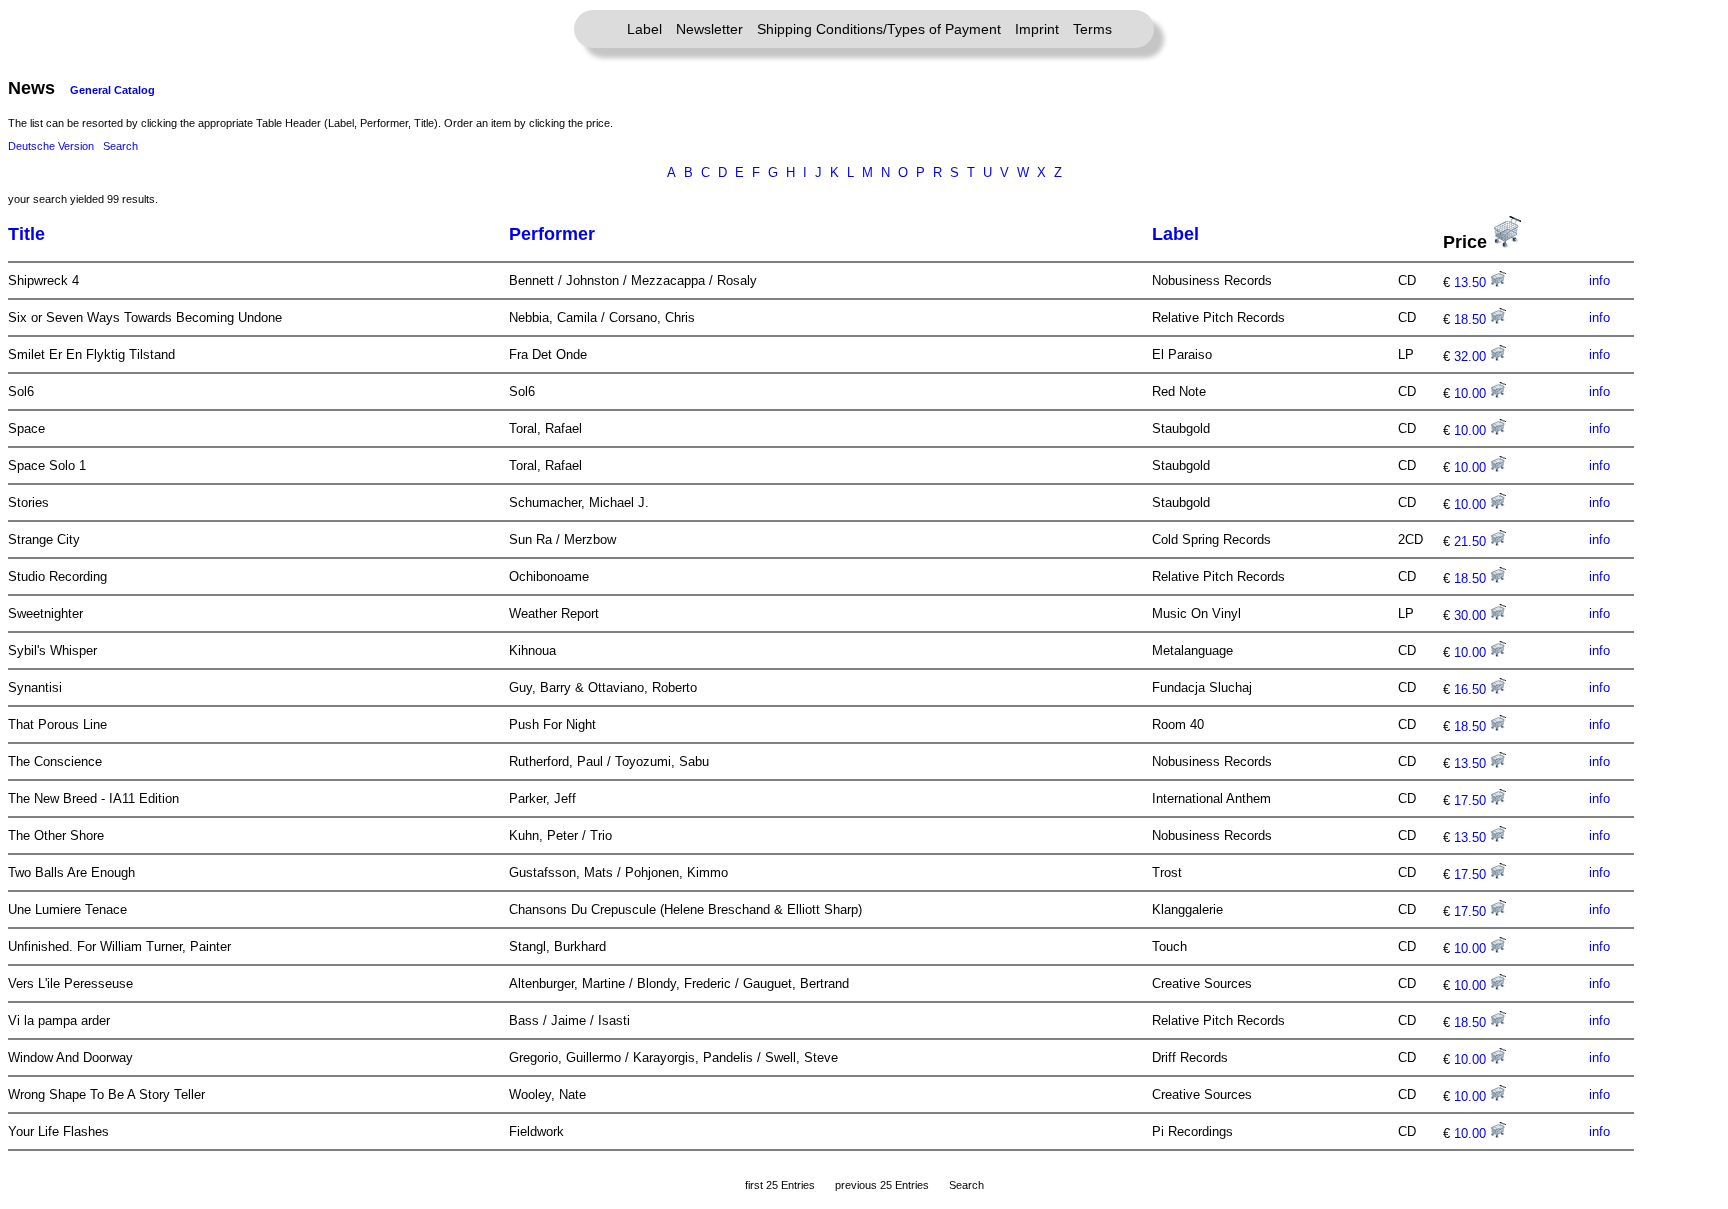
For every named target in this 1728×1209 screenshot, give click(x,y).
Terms (1092, 29)
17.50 (1472, 800)
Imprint (1037, 29)
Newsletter (709, 29)
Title (26, 234)
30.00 (1472, 615)
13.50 (1472, 282)
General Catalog (112, 90)
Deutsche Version (51, 146)
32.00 (1472, 356)
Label (644, 29)
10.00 (1472, 393)
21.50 (1472, 541)
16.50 (1472, 689)
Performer (552, 234)
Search (120, 146)
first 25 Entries (780, 1185)
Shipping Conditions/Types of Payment (879, 29)
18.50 (1472, 319)
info (1599, 280)
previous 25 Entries (882, 1185)
